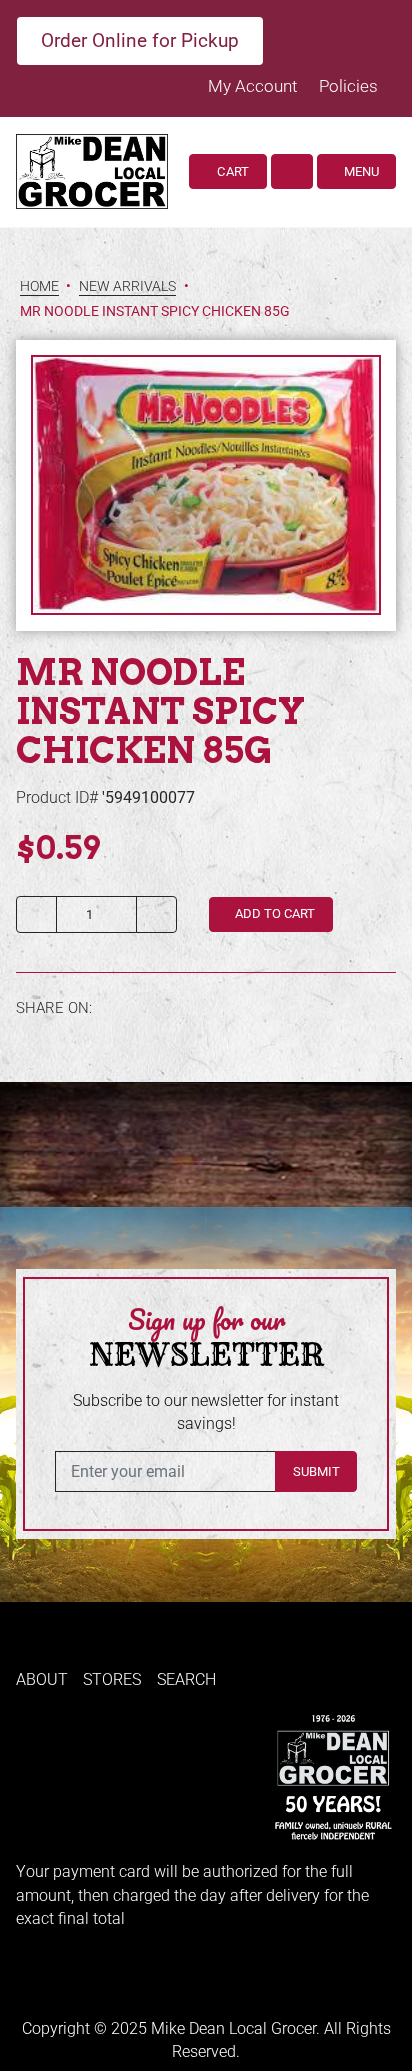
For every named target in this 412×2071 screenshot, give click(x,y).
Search (186, 1679)
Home (39, 286)
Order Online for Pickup (140, 40)
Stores (112, 1679)
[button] (292, 171)
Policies (348, 86)
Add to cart (273, 913)
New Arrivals (127, 286)
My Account (254, 86)
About (42, 1679)
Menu (360, 171)
